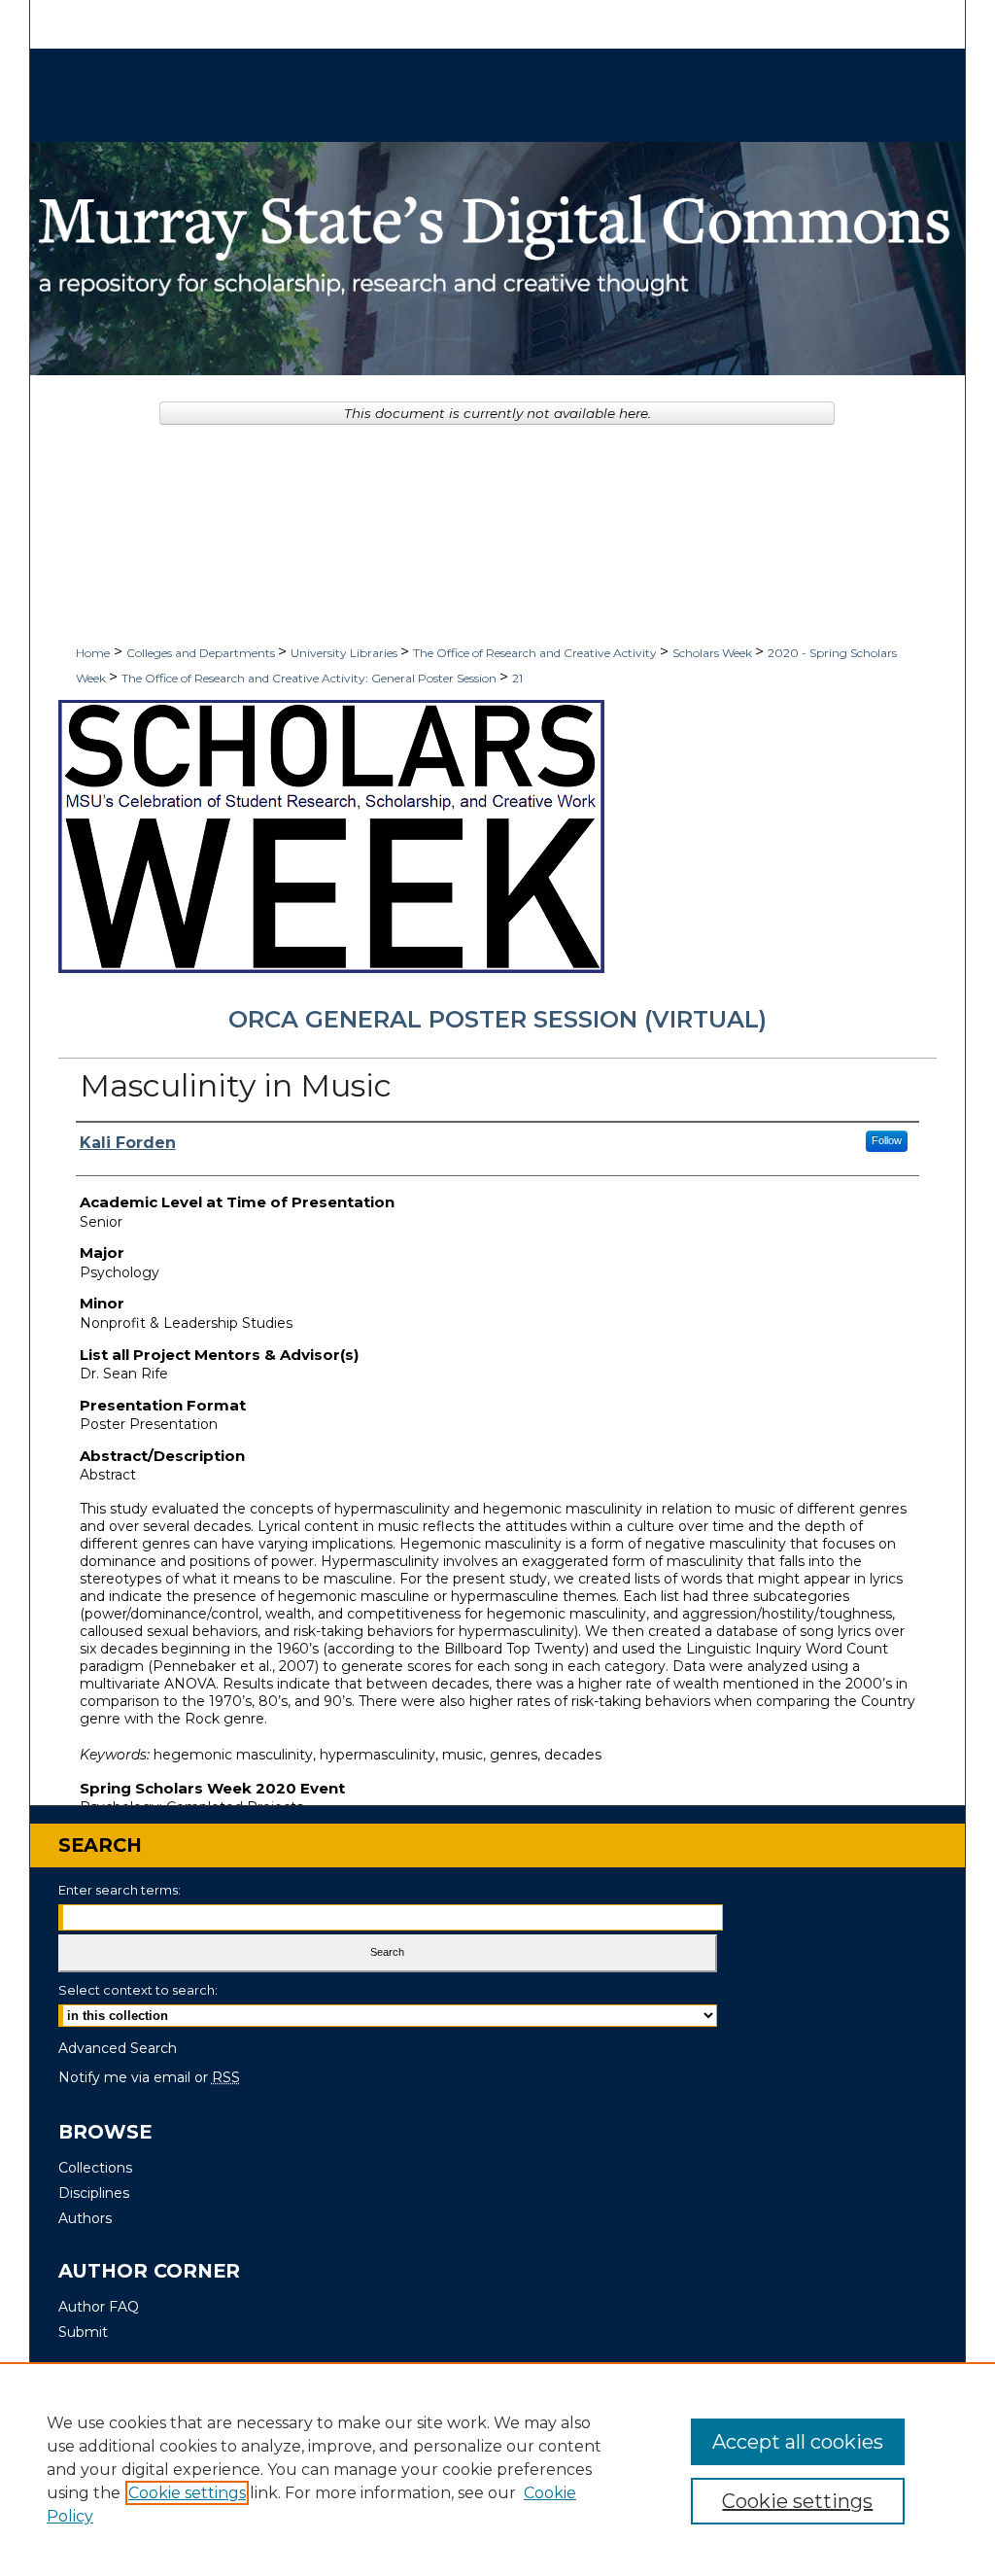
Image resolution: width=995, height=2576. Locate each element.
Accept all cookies (798, 2442)
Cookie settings (187, 2493)
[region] (497, 2469)
